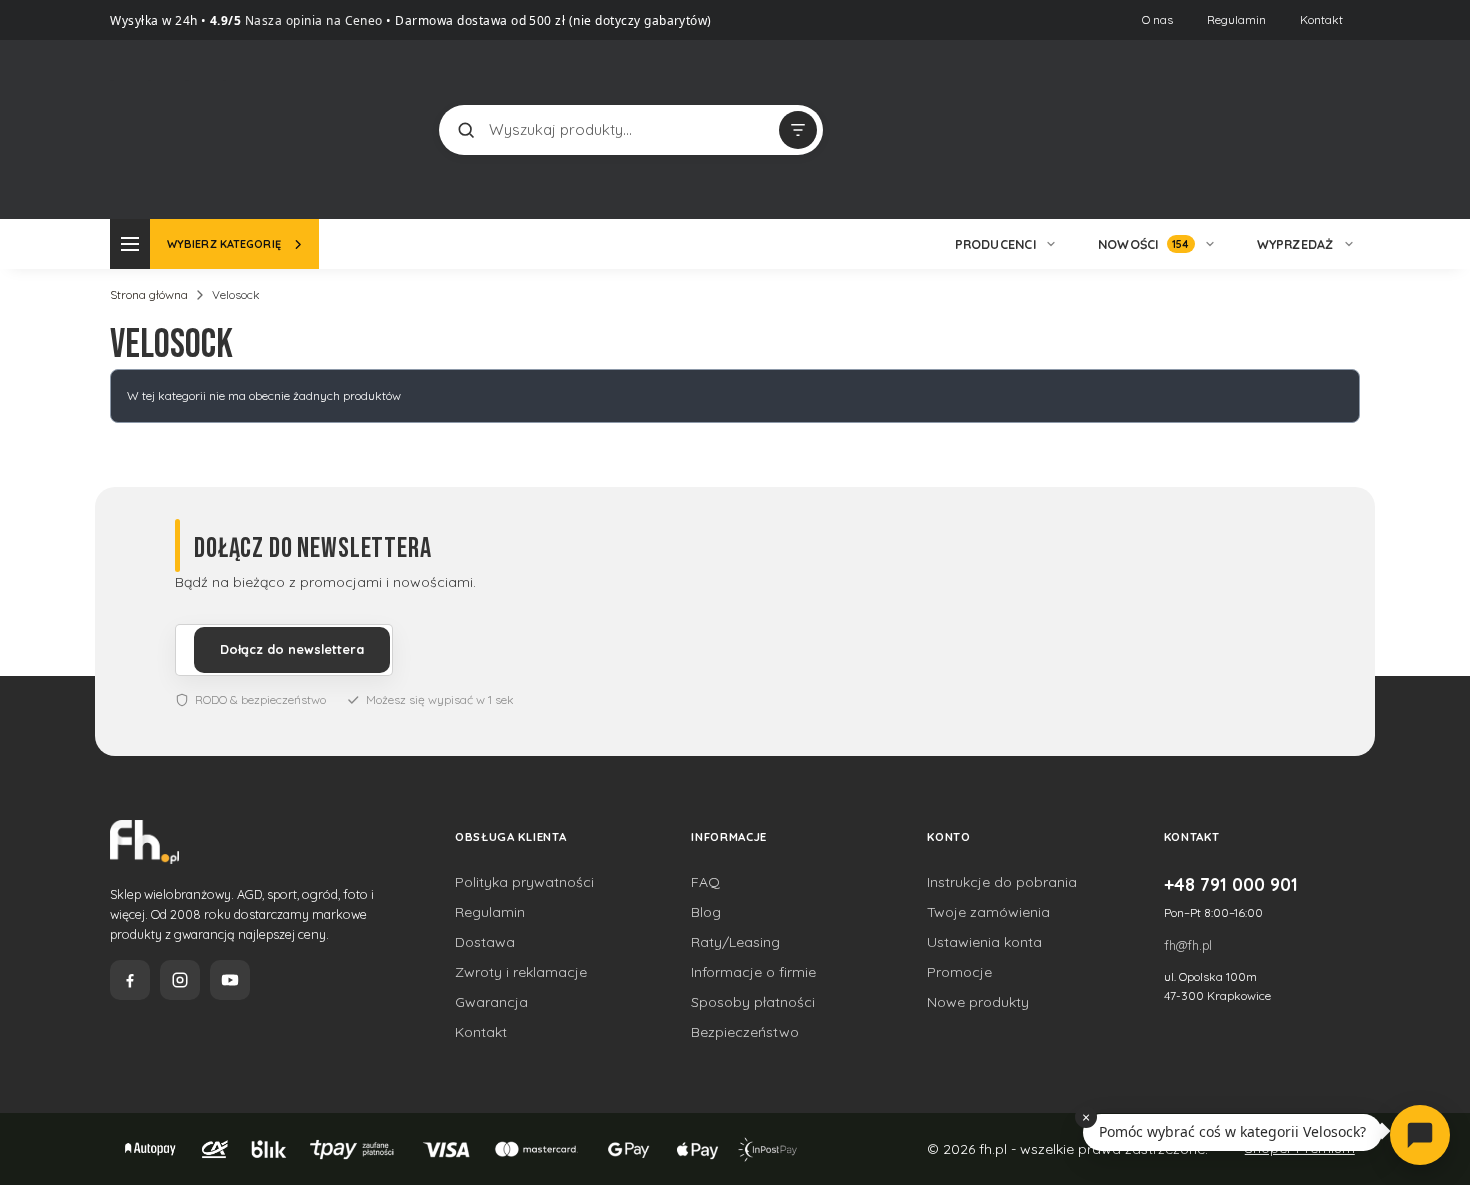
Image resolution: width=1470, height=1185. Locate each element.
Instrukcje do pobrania (1002, 882)
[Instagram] (180, 980)
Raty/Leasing (735, 942)
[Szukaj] (466, 130)
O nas (1157, 19)
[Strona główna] (185, 127)
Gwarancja (491, 1002)
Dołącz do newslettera (292, 649)
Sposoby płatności (753, 1002)
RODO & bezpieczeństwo (260, 699)
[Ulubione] (1340, 130)
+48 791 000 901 (1231, 884)
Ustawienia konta (984, 942)
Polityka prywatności (524, 882)
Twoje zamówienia (988, 912)
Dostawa (485, 942)
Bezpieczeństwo (745, 1032)
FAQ (705, 882)
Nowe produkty (978, 1002)
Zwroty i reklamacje (521, 972)
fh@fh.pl (1188, 945)
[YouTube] (230, 980)
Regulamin (1236, 19)
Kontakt (1321, 19)
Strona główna (149, 294)
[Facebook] (130, 980)
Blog (706, 912)
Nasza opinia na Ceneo (312, 20)
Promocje (959, 972)
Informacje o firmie (753, 972)
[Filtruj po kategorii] (798, 130)
